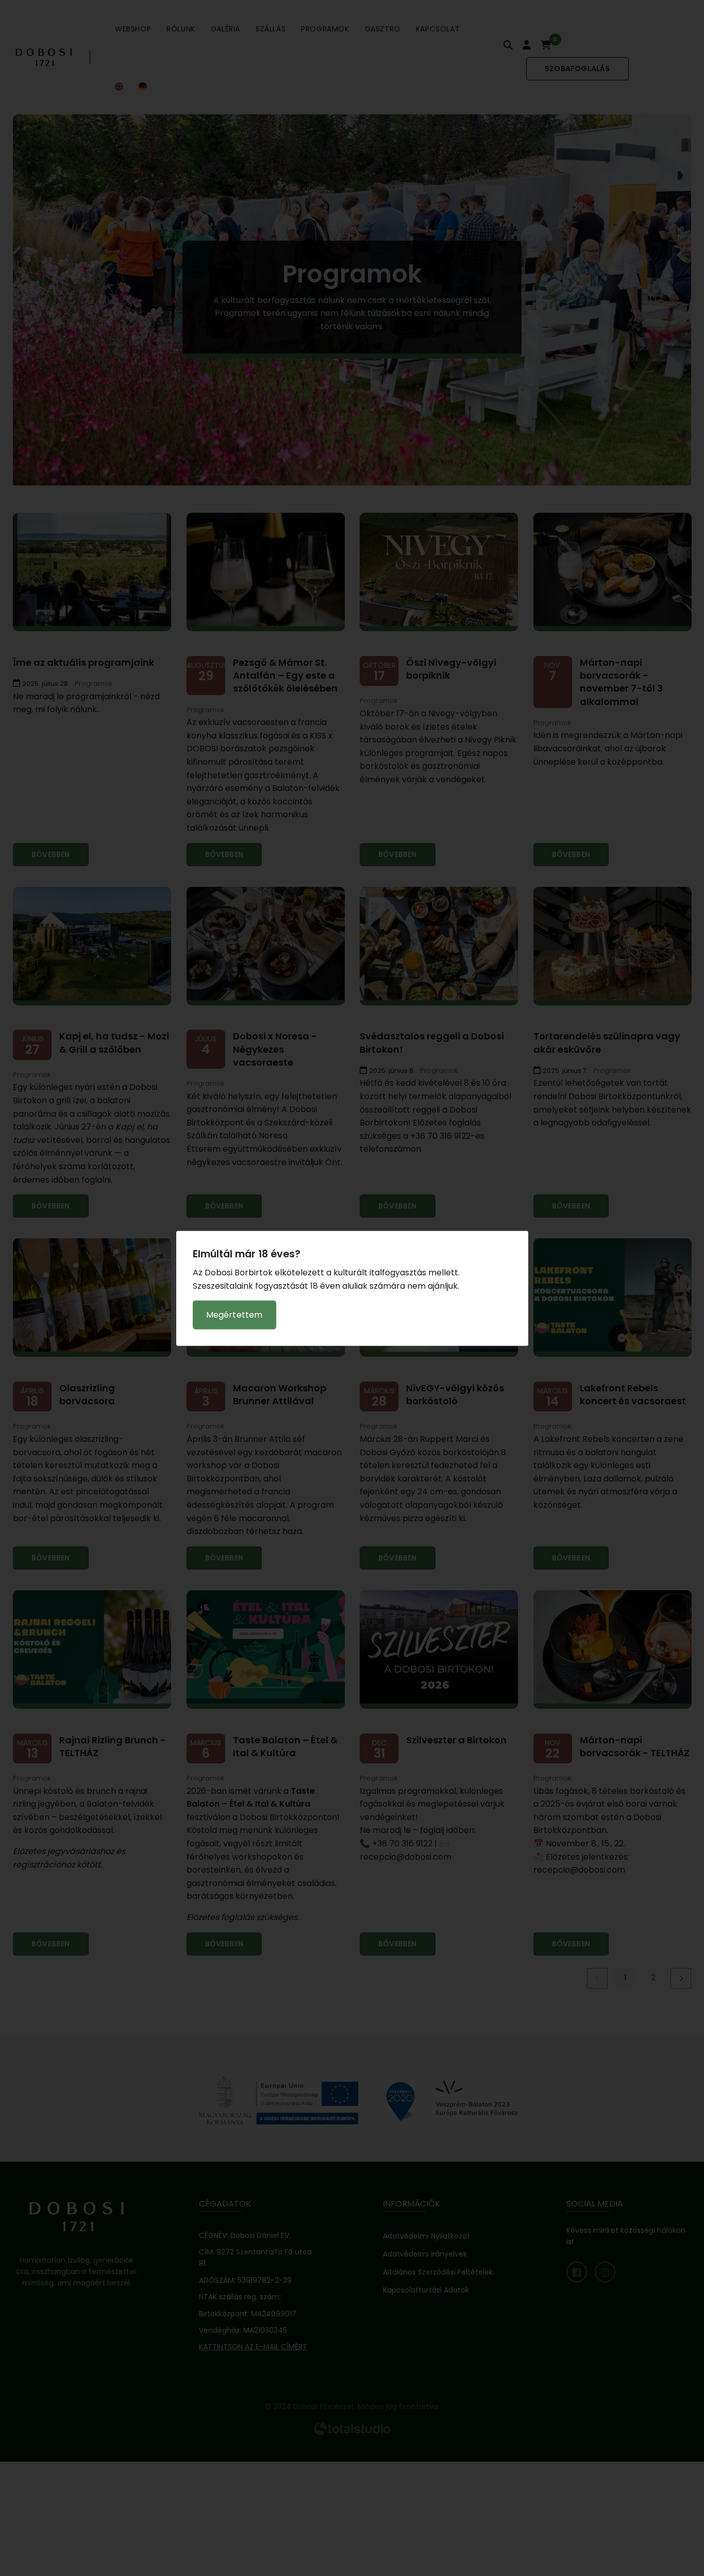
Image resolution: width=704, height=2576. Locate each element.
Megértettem (234, 1314)
